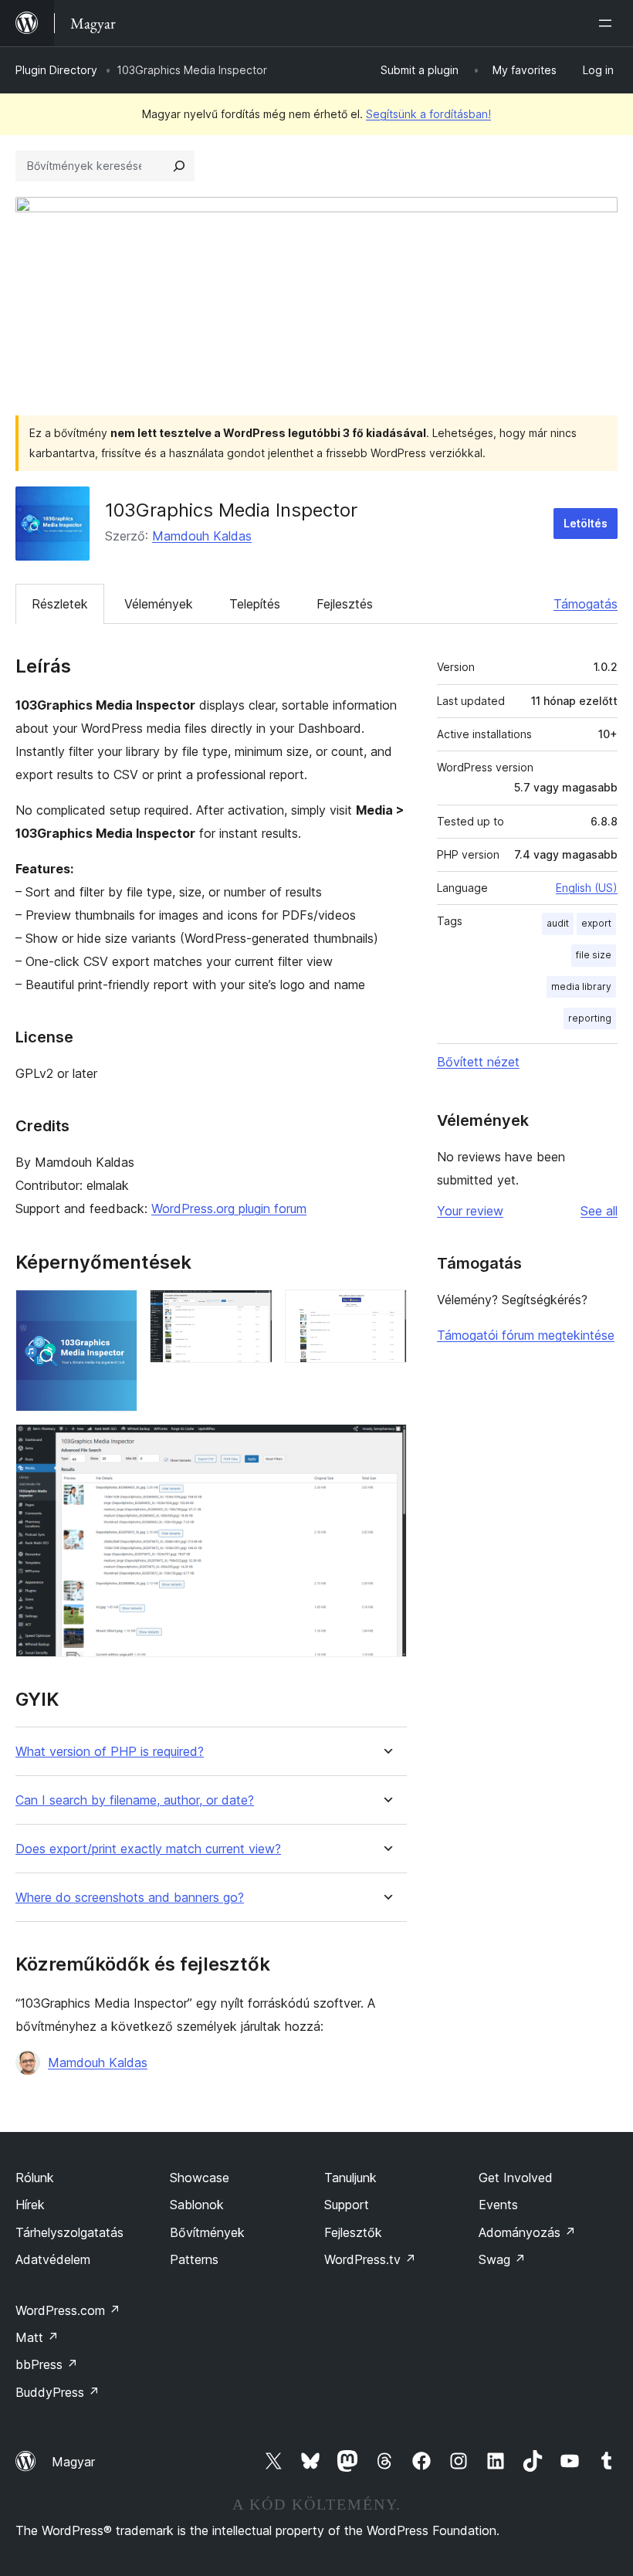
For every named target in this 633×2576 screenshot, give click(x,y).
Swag (502, 2259)
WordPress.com (68, 2310)
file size (594, 955)
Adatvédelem (53, 2259)
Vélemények (159, 604)
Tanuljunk (350, 2178)
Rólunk (35, 2178)
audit (558, 923)
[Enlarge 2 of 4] (252, 1310)
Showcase (200, 2178)
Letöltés (586, 523)
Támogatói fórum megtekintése (526, 1335)
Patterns (194, 2259)
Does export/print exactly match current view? (148, 1849)
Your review (470, 1211)
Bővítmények (207, 2232)
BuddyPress (58, 2392)
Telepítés (255, 604)
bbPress (47, 2364)
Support (347, 2205)
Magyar (73, 2462)
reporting (590, 1018)
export (596, 923)
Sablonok (197, 2205)
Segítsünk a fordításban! (428, 114)
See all (599, 1211)
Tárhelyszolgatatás (69, 2232)
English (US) (587, 888)
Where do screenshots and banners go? (130, 1898)
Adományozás (527, 2232)
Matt (37, 2337)
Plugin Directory (56, 70)
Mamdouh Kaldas (202, 536)
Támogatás (586, 604)
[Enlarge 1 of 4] (117, 1310)
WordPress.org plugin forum (229, 1208)
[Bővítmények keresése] (179, 166)
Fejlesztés (345, 604)
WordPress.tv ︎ (370, 2259)
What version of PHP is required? (110, 1752)
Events (498, 2205)
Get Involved (516, 2178)
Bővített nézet (478, 1062)
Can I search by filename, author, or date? (135, 1800)
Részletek (60, 604)
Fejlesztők (353, 2232)
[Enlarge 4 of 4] (386, 1445)
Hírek (30, 2205)
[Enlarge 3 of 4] (386, 1310)
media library (581, 986)
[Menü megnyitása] (608, 23)
